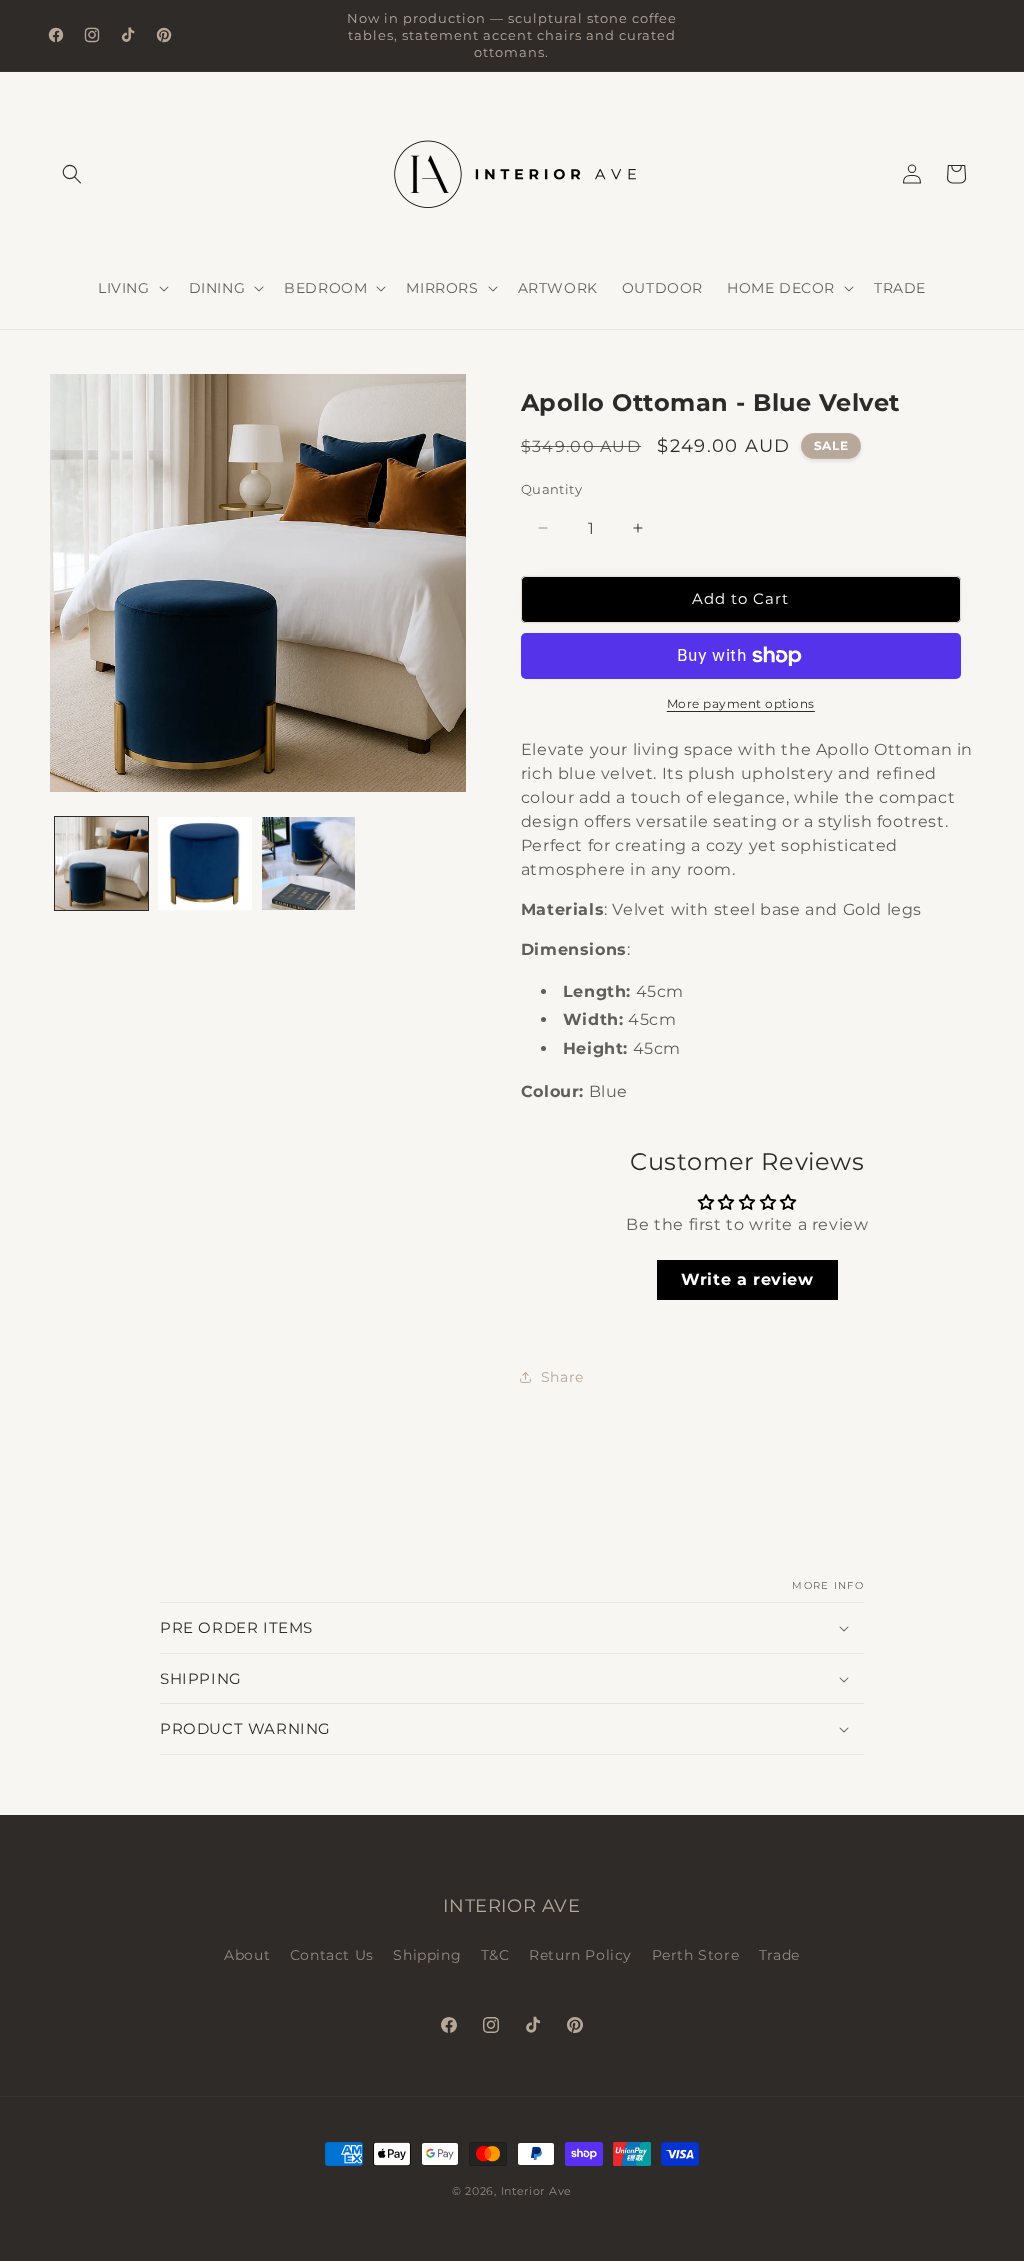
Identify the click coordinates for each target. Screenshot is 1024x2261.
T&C (495, 1955)
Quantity (551, 489)
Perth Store (696, 1955)
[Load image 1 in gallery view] (101, 863)
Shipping (427, 1955)
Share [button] (562, 1377)
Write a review (747, 1279)
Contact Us (332, 1955)
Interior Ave (536, 2191)
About (247, 1955)
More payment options (741, 703)
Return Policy (580, 1955)
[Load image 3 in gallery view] (308, 863)
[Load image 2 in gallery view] (204, 863)
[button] (72, 174)
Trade (779, 1955)
